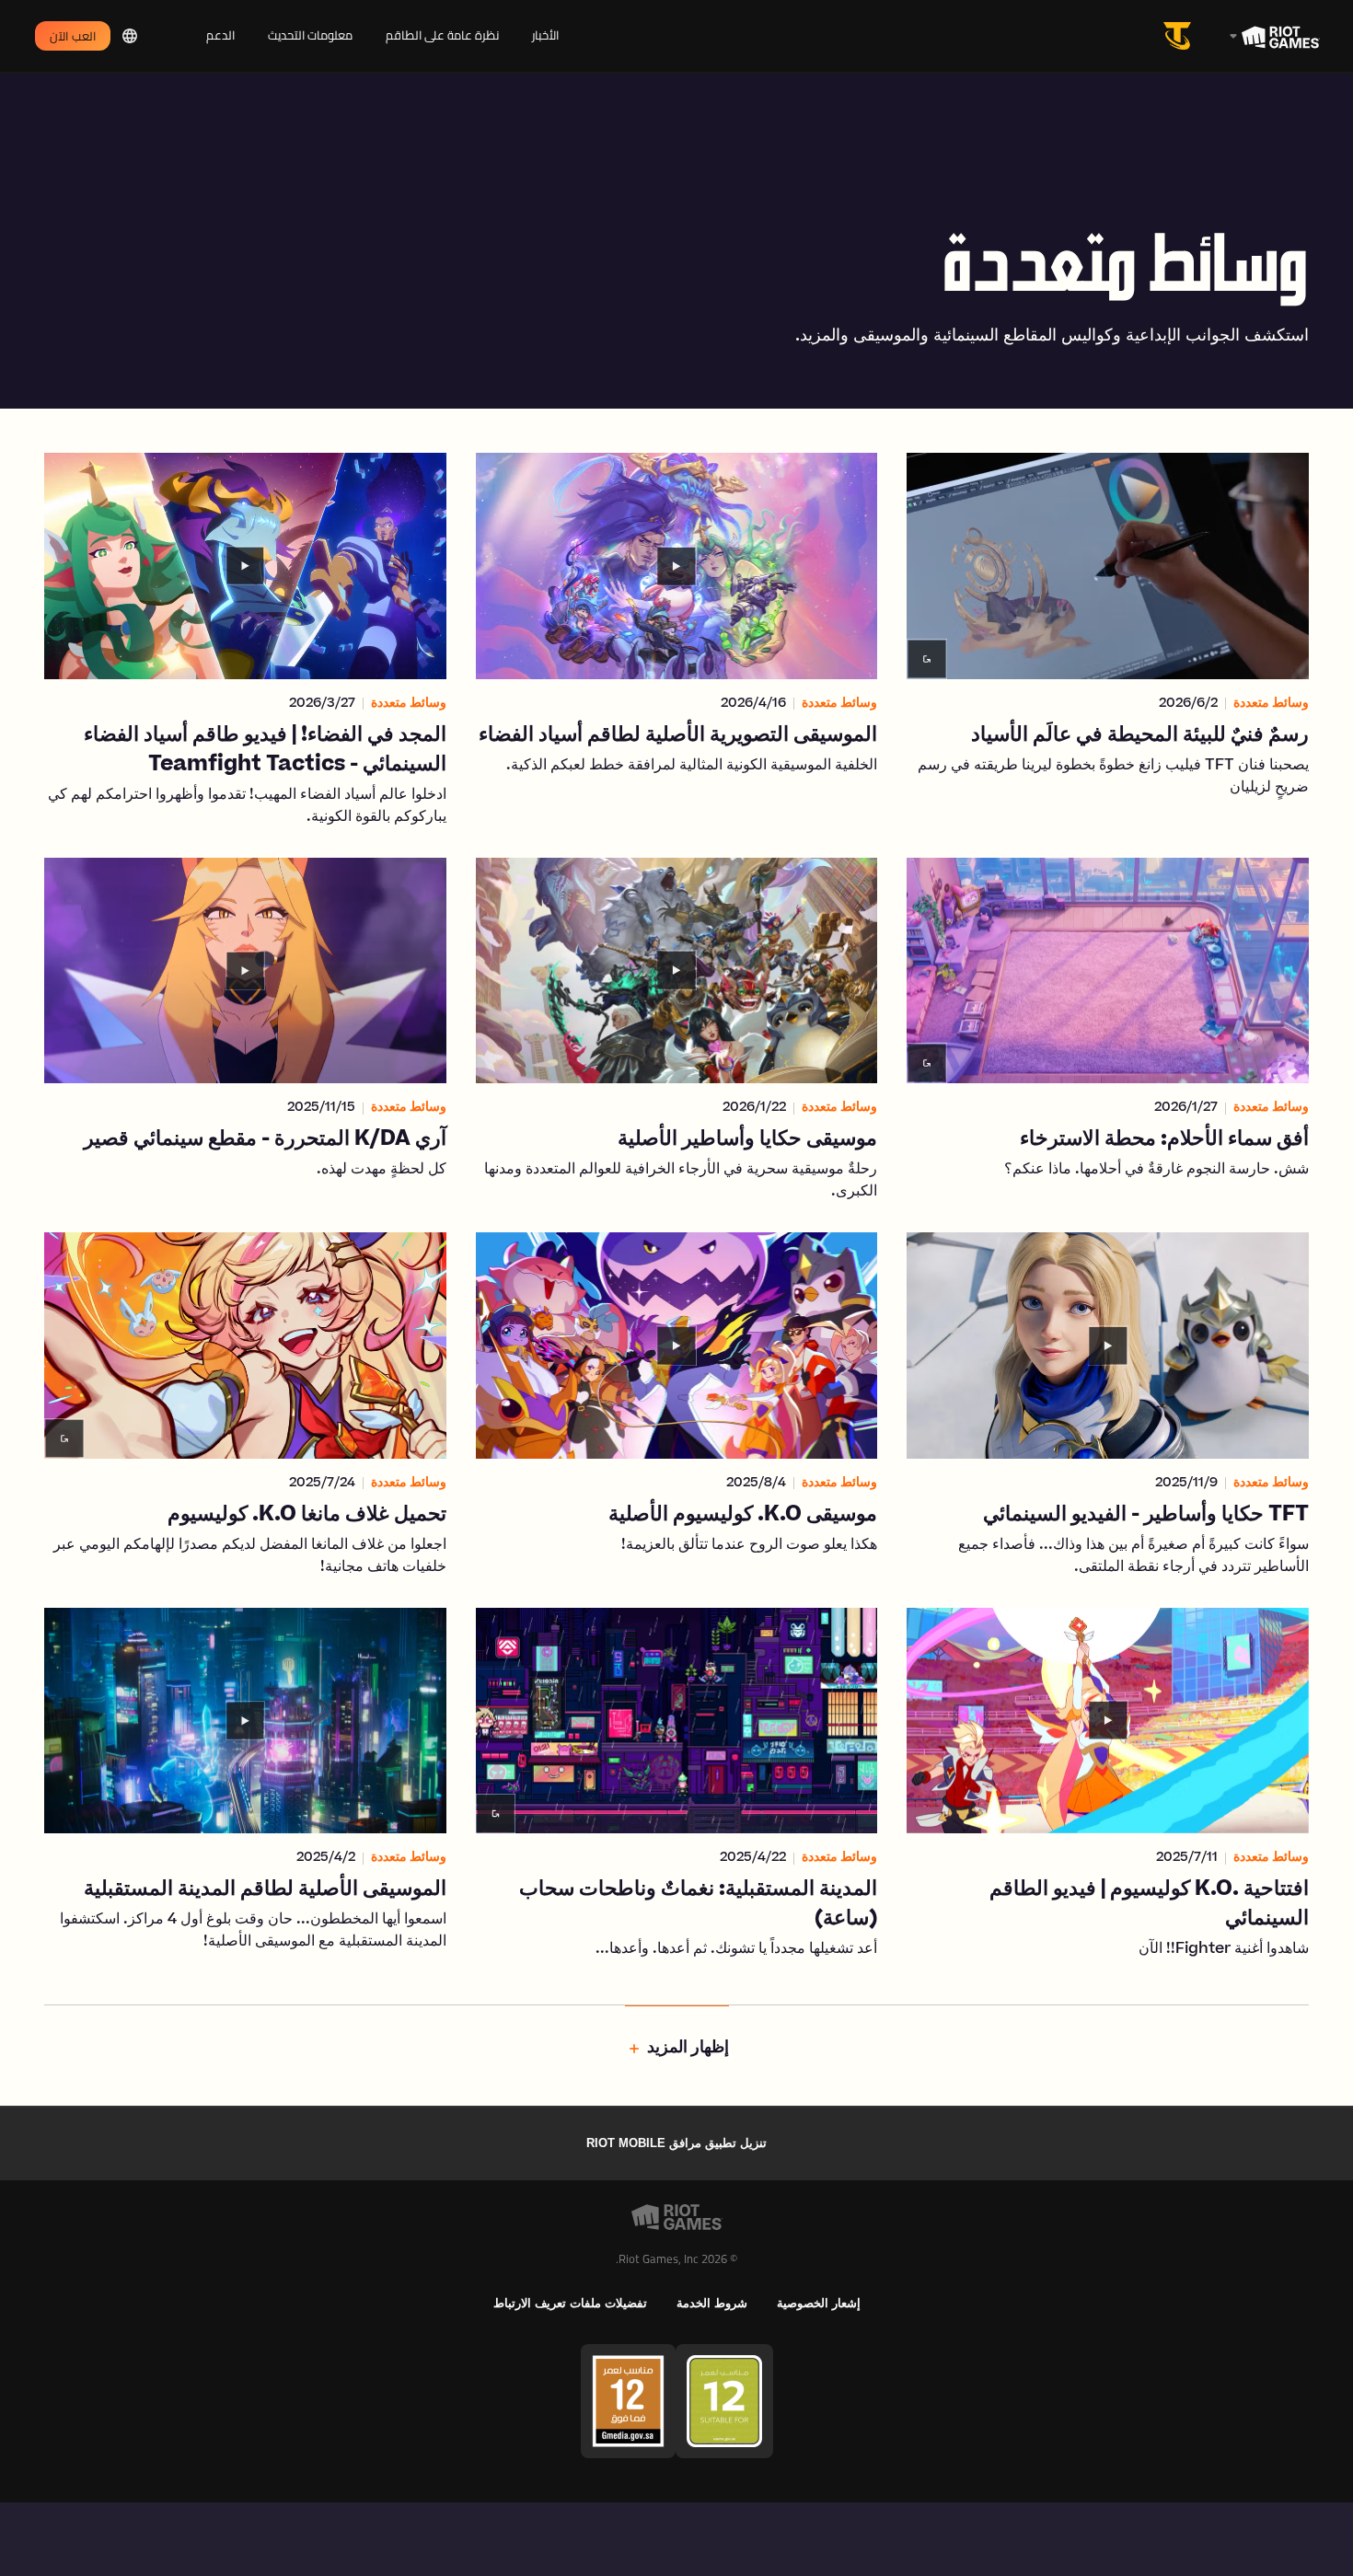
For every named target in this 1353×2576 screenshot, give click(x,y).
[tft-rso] (1181, 36)
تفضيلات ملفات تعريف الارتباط (570, 2303)
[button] (1108, 641)
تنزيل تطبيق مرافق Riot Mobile (676, 2143)
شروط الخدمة (712, 2303)
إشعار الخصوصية (819, 2303)
